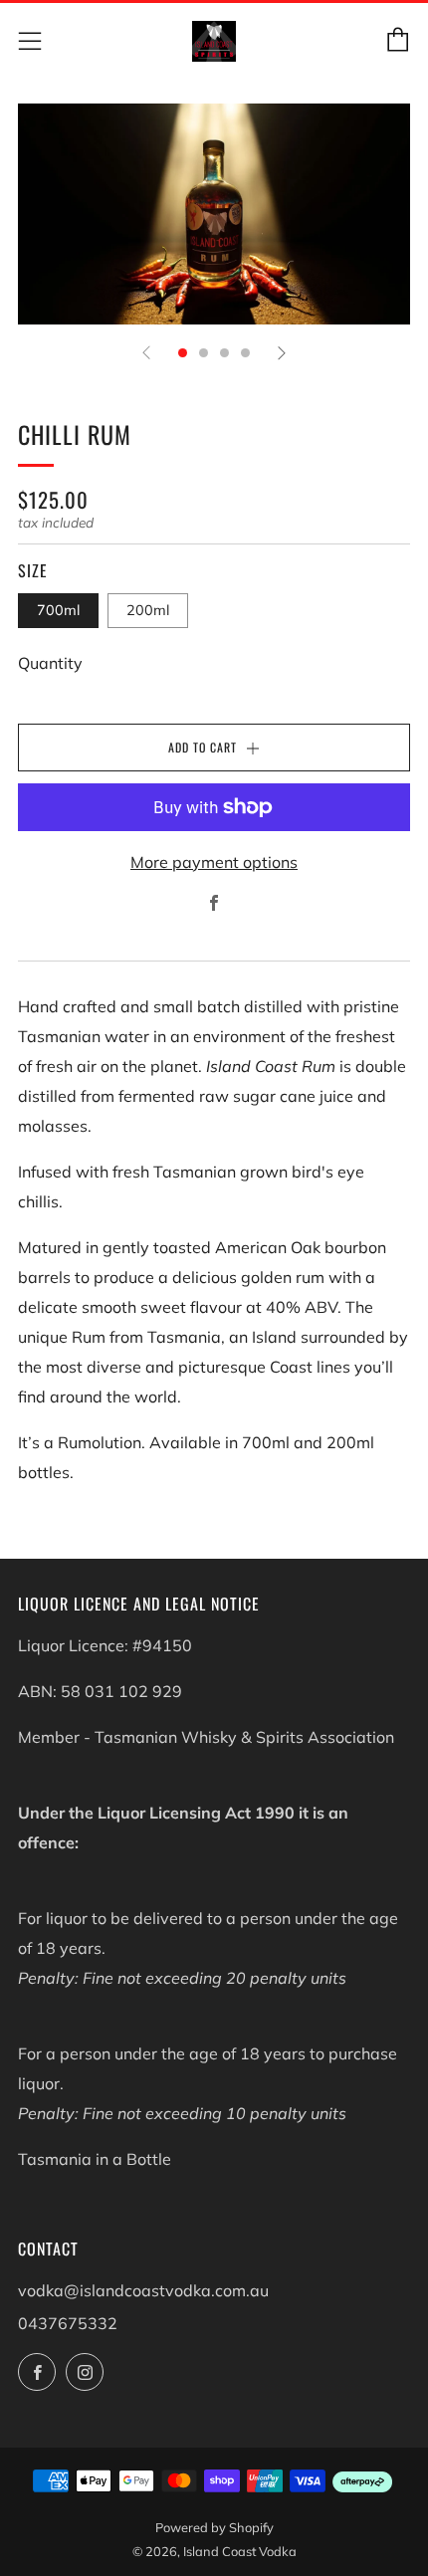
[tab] (183, 353)
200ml (148, 610)
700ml (58, 610)
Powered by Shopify (214, 2527)
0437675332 (68, 2323)
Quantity (50, 663)
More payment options (214, 862)
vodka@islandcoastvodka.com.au (143, 2290)
